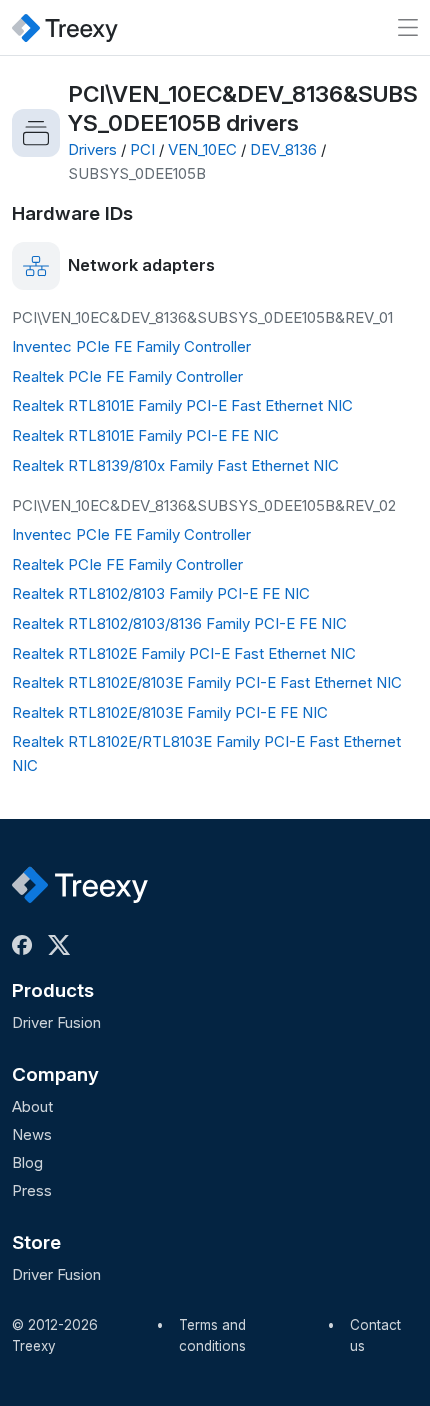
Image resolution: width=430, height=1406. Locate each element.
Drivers (92, 149)
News (32, 1134)
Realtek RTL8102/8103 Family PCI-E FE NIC (161, 593)
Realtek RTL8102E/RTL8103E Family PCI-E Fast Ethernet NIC (206, 753)
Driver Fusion (56, 1022)
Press (32, 1190)
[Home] (65, 27)
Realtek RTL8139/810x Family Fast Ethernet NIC (175, 465)
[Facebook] (26, 945)
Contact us (375, 1336)
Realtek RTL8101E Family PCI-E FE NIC (145, 435)
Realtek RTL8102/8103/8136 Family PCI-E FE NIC (179, 623)
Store (36, 1242)
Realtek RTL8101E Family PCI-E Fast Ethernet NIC (182, 405)
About (32, 1106)
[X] (63, 945)
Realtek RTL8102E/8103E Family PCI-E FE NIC (170, 712)
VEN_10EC (202, 149)
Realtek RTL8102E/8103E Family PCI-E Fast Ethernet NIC (207, 682)
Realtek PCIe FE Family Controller (127, 376)
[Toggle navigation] (408, 27)
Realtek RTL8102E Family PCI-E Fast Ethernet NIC (184, 653)
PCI (142, 149)
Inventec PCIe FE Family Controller (131, 346)
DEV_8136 (283, 149)
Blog (27, 1162)
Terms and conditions (212, 1336)
